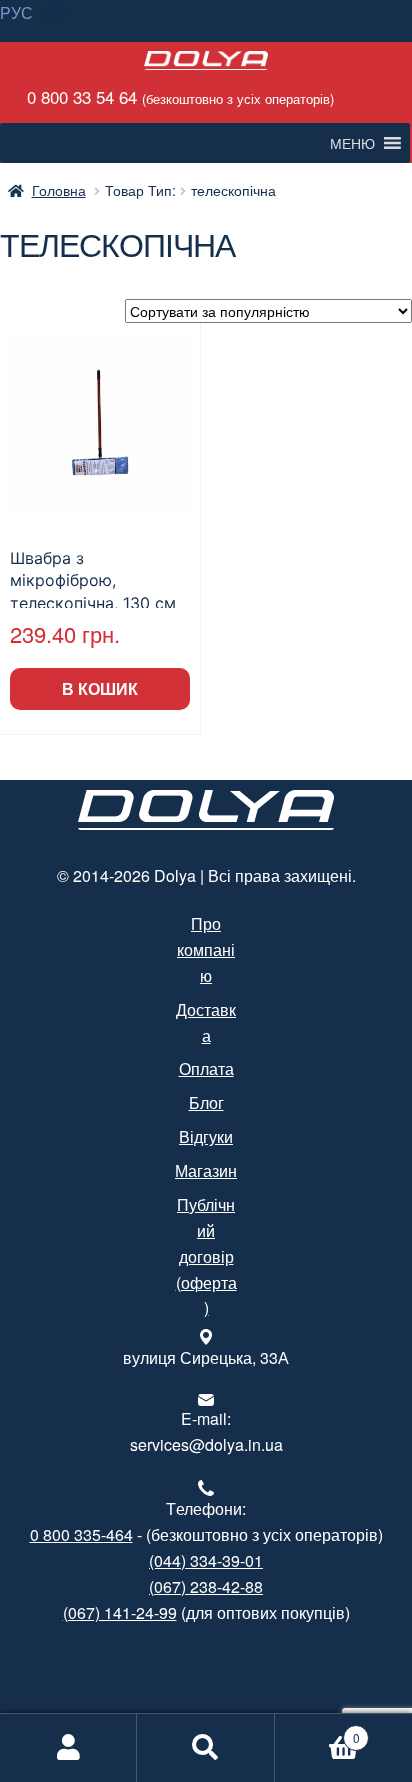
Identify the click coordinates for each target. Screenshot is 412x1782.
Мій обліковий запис (68, 1748)
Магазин (206, 1170)
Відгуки (206, 1136)
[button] (352, 143)
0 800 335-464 (81, 1534)
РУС (16, 12)
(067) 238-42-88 (206, 1586)
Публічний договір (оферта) (206, 1256)
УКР (56, 12)
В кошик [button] (100, 688)
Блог (206, 1102)
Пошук (205, 1748)
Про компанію (206, 949)
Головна (59, 190)
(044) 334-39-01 (206, 1560)
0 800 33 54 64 (178, 96)
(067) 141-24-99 (120, 1612)
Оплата (206, 1068)
